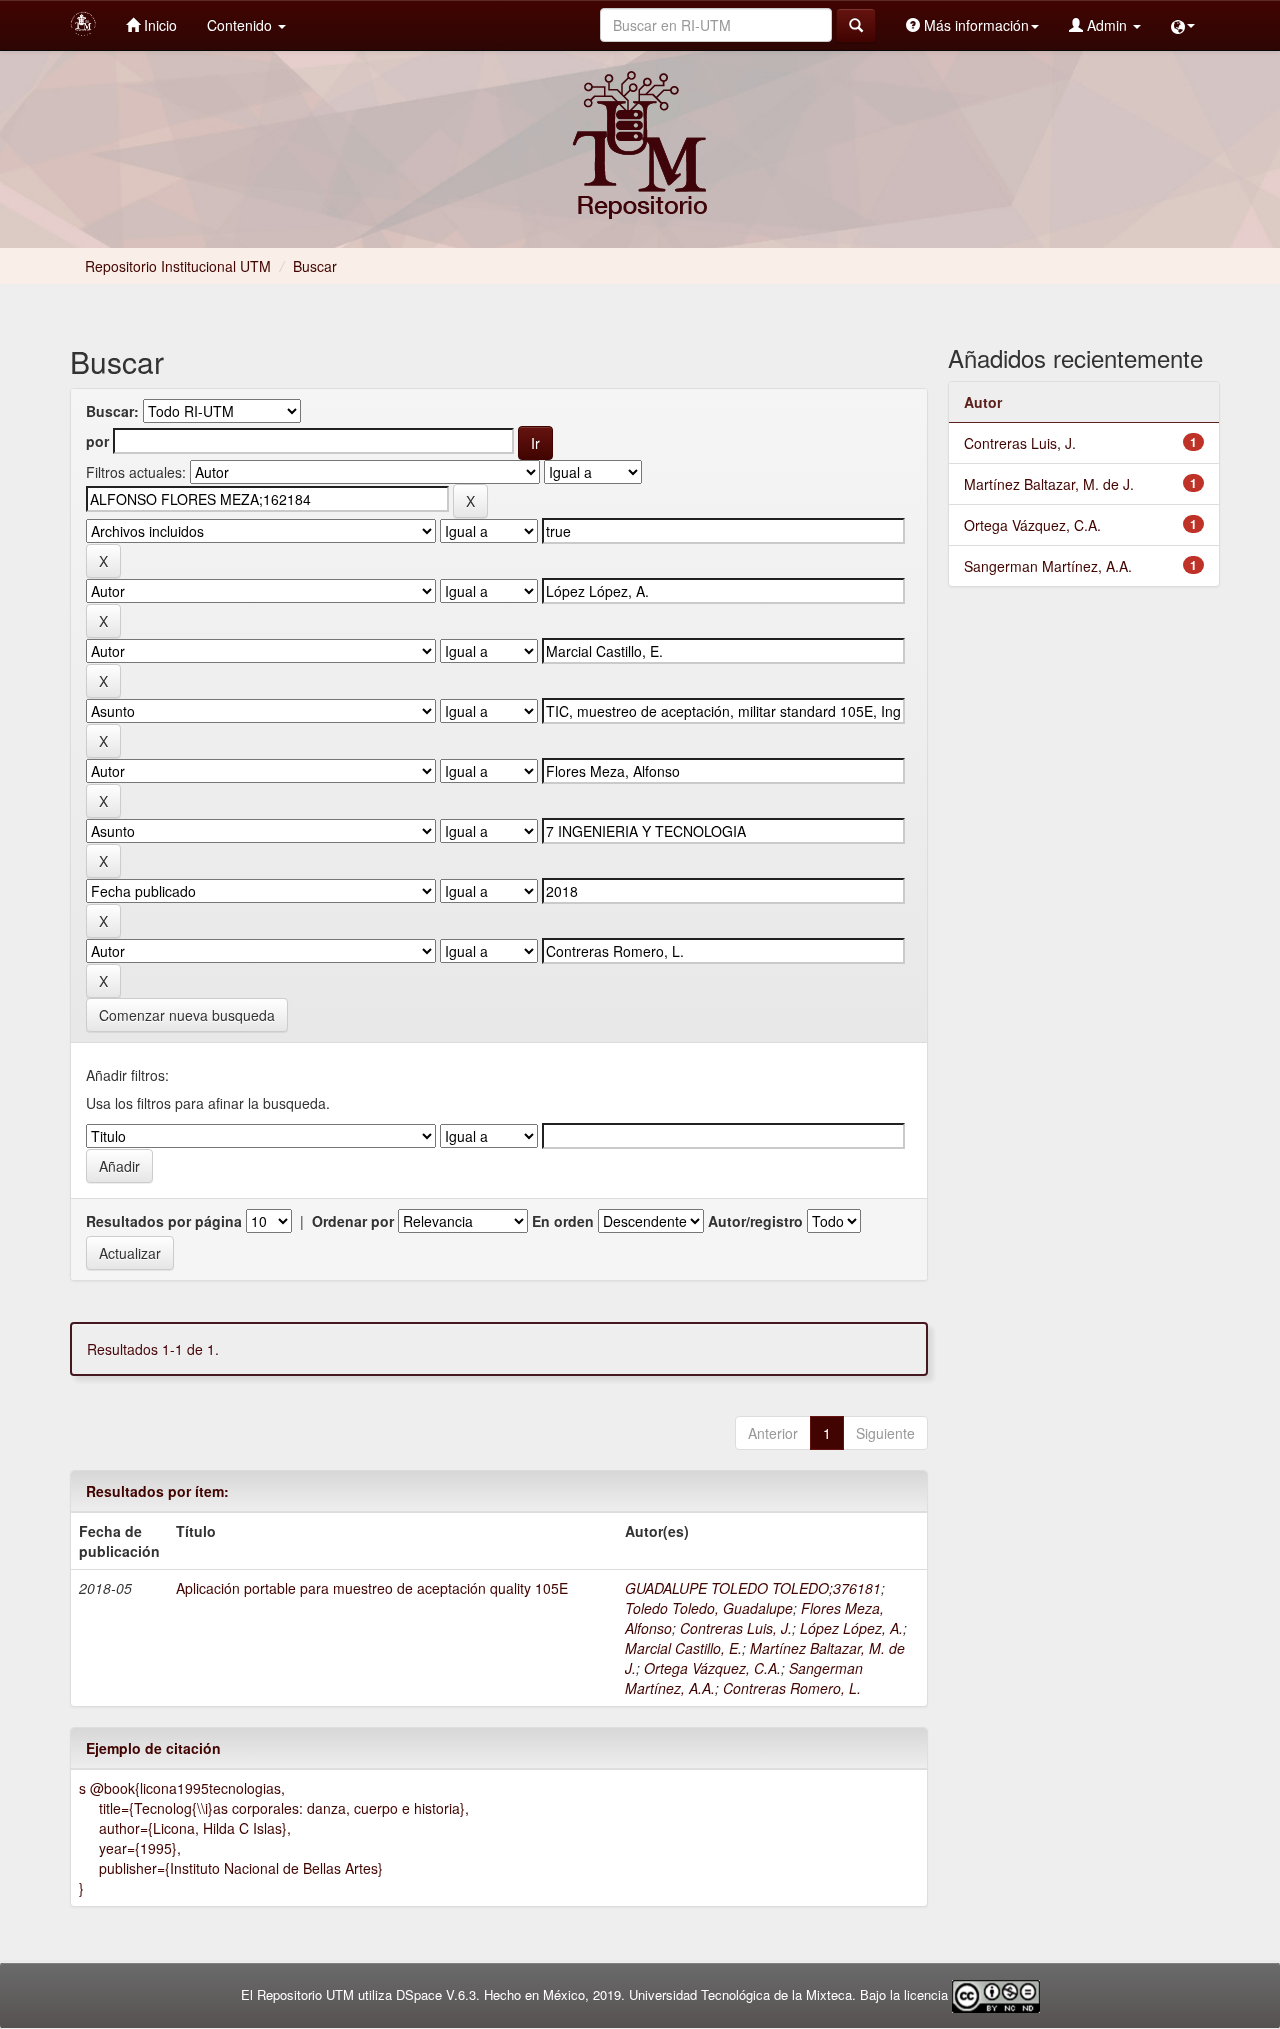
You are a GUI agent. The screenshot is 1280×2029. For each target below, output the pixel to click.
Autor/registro (755, 1221)
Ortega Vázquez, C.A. (712, 1668)
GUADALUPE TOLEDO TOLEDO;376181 (753, 1588)
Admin (1107, 25)
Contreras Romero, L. (792, 1688)
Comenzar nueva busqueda (187, 1015)
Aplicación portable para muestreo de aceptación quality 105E (372, 1588)
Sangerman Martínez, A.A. (1048, 566)
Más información (974, 25)
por (97, 441)
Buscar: (112, 411)
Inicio (158, 25)
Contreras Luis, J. (736, 1628)
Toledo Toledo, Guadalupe (709, 1608)
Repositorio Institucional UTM (178, 266)
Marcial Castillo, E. (683, 1648)
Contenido (241, 25)
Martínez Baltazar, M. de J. (1049, 484)
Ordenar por (353, 1221)
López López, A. (851, 1628)
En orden (563, 1221)
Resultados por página (164, 1221)
